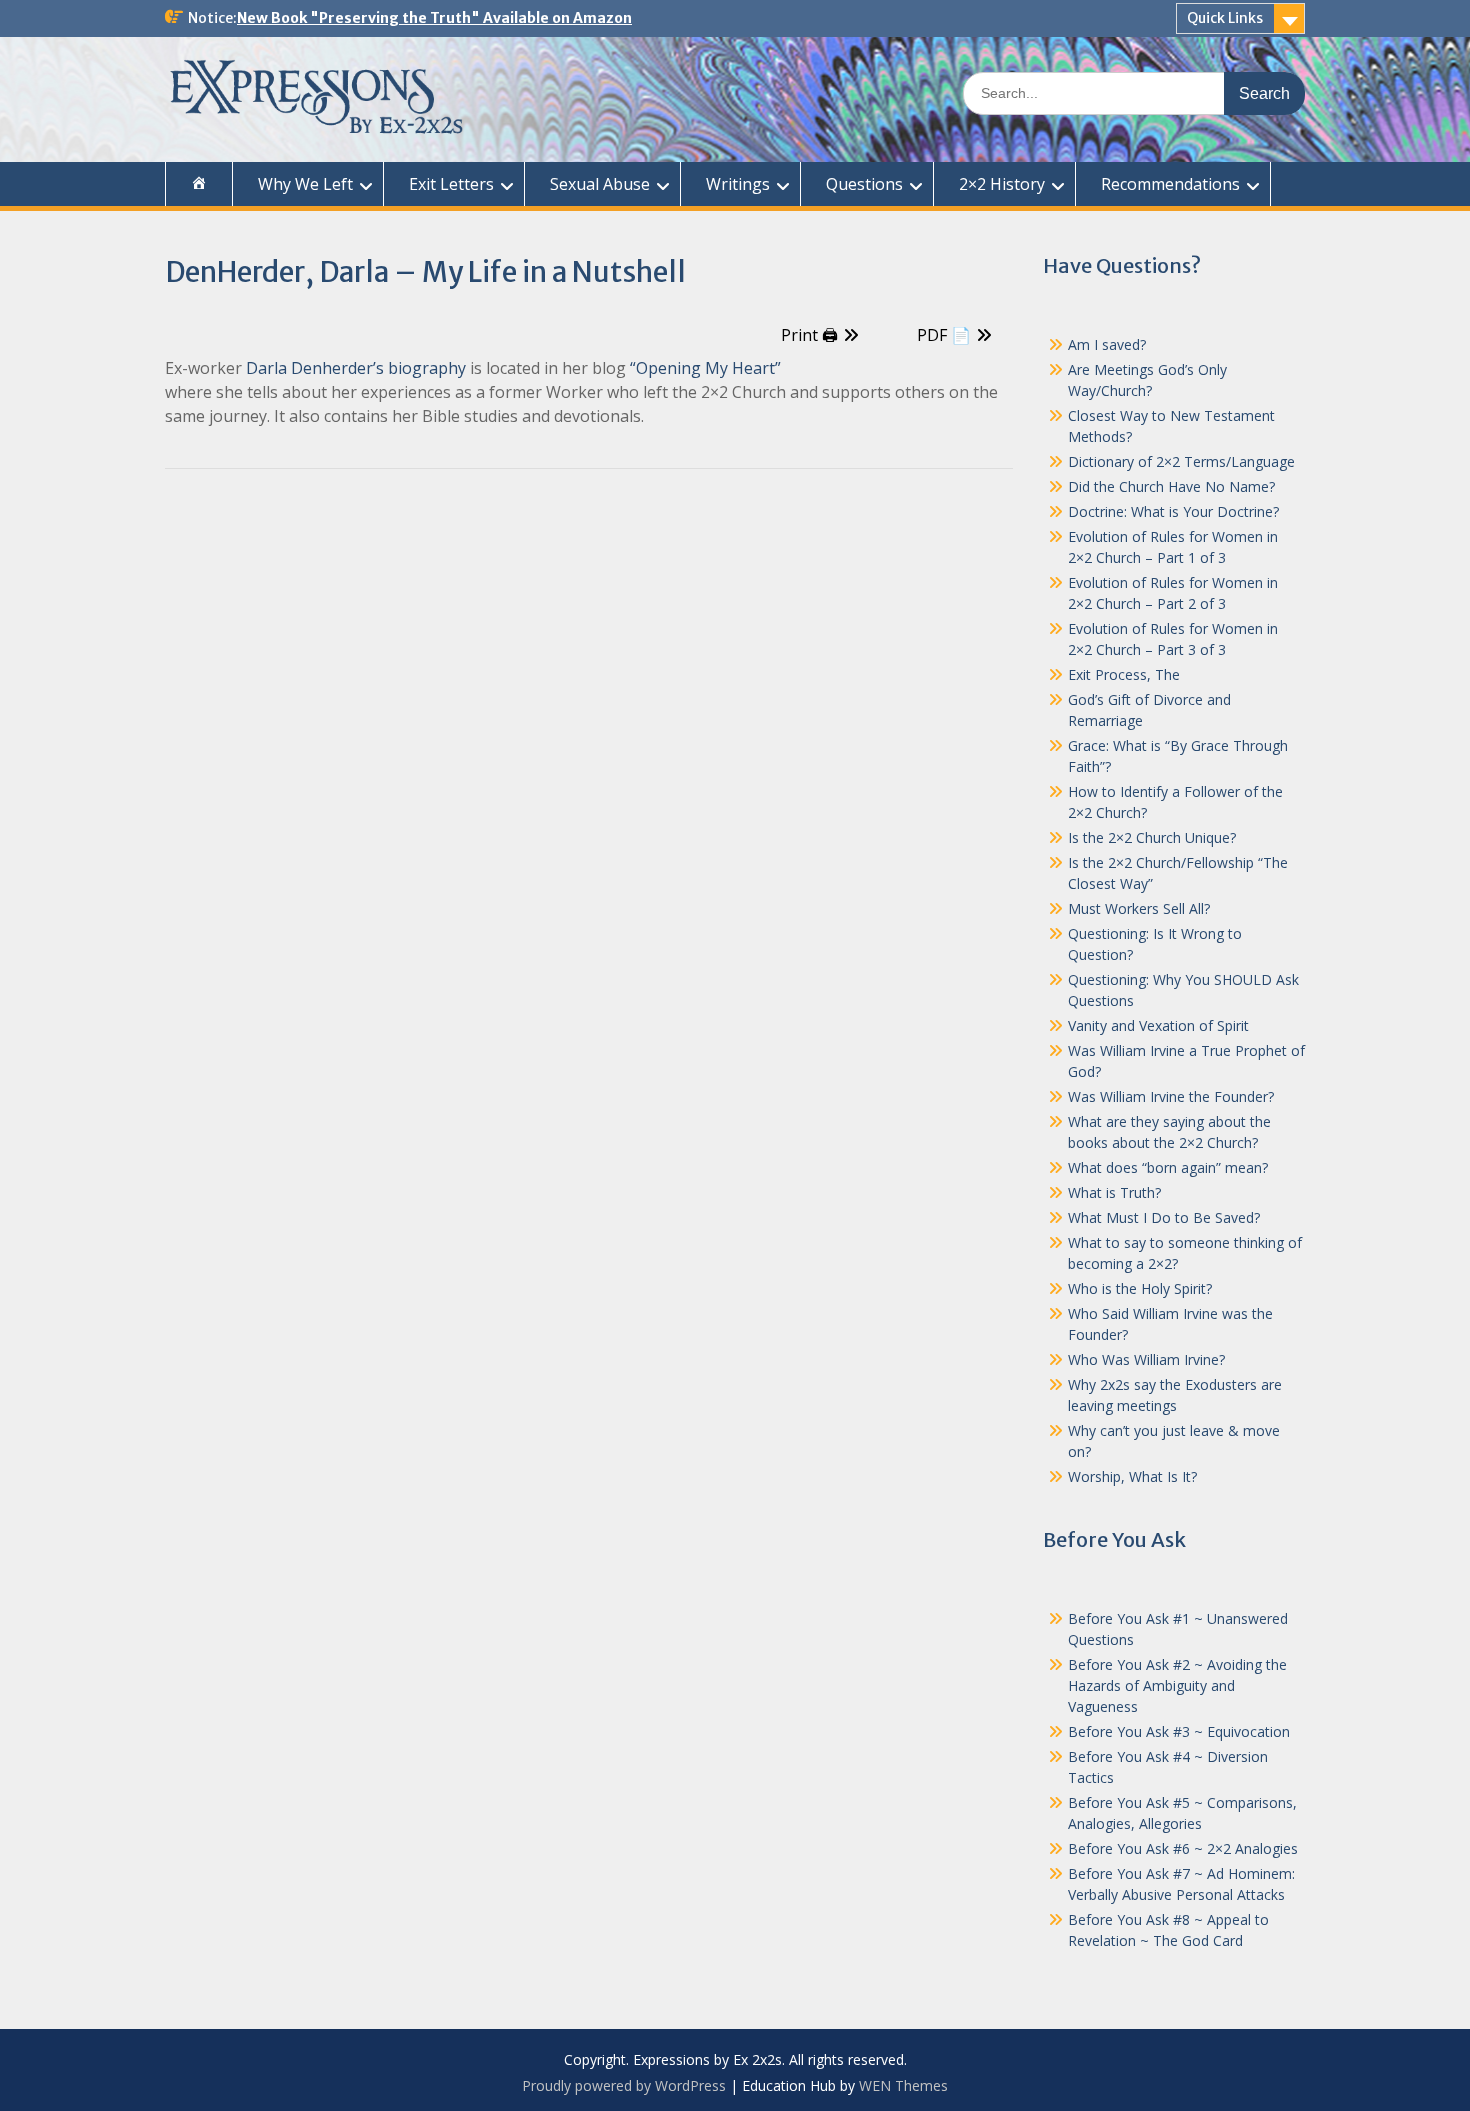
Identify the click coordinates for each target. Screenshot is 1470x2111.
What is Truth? (1114, 1192)
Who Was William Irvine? (1146, 1359)
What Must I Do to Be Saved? (1164, 1217)
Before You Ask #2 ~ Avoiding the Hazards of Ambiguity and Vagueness (1177, 1685)
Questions (864, 184)
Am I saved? (1107, 344)
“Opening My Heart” (705, 368)
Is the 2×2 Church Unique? (1152, 837)
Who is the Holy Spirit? (1140, 1288)
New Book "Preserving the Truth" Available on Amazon (434, 18)
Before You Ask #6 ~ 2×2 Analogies (1183, 1848)
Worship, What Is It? (1132, 1476)
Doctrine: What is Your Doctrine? (1173, 511)
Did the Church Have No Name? (1171, 486)
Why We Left (305, 184)
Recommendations (1170, 184)
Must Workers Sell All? (1139, 908)
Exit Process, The (1124, 674)
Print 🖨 (809, 335)
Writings (738, 184)
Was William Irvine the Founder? (1171, 1096)
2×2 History (1002, 184)
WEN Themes (903, 2085)
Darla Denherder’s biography (356, 368)
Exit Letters (451, 184)
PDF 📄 (944, 335)
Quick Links (1225, 18)
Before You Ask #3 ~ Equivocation (1179, 1731)
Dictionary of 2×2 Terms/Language (1181, 461)
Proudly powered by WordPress (624, 2085)
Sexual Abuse (600, 184)
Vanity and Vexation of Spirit (1158, 1025)
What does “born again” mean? (1168, 1167)
